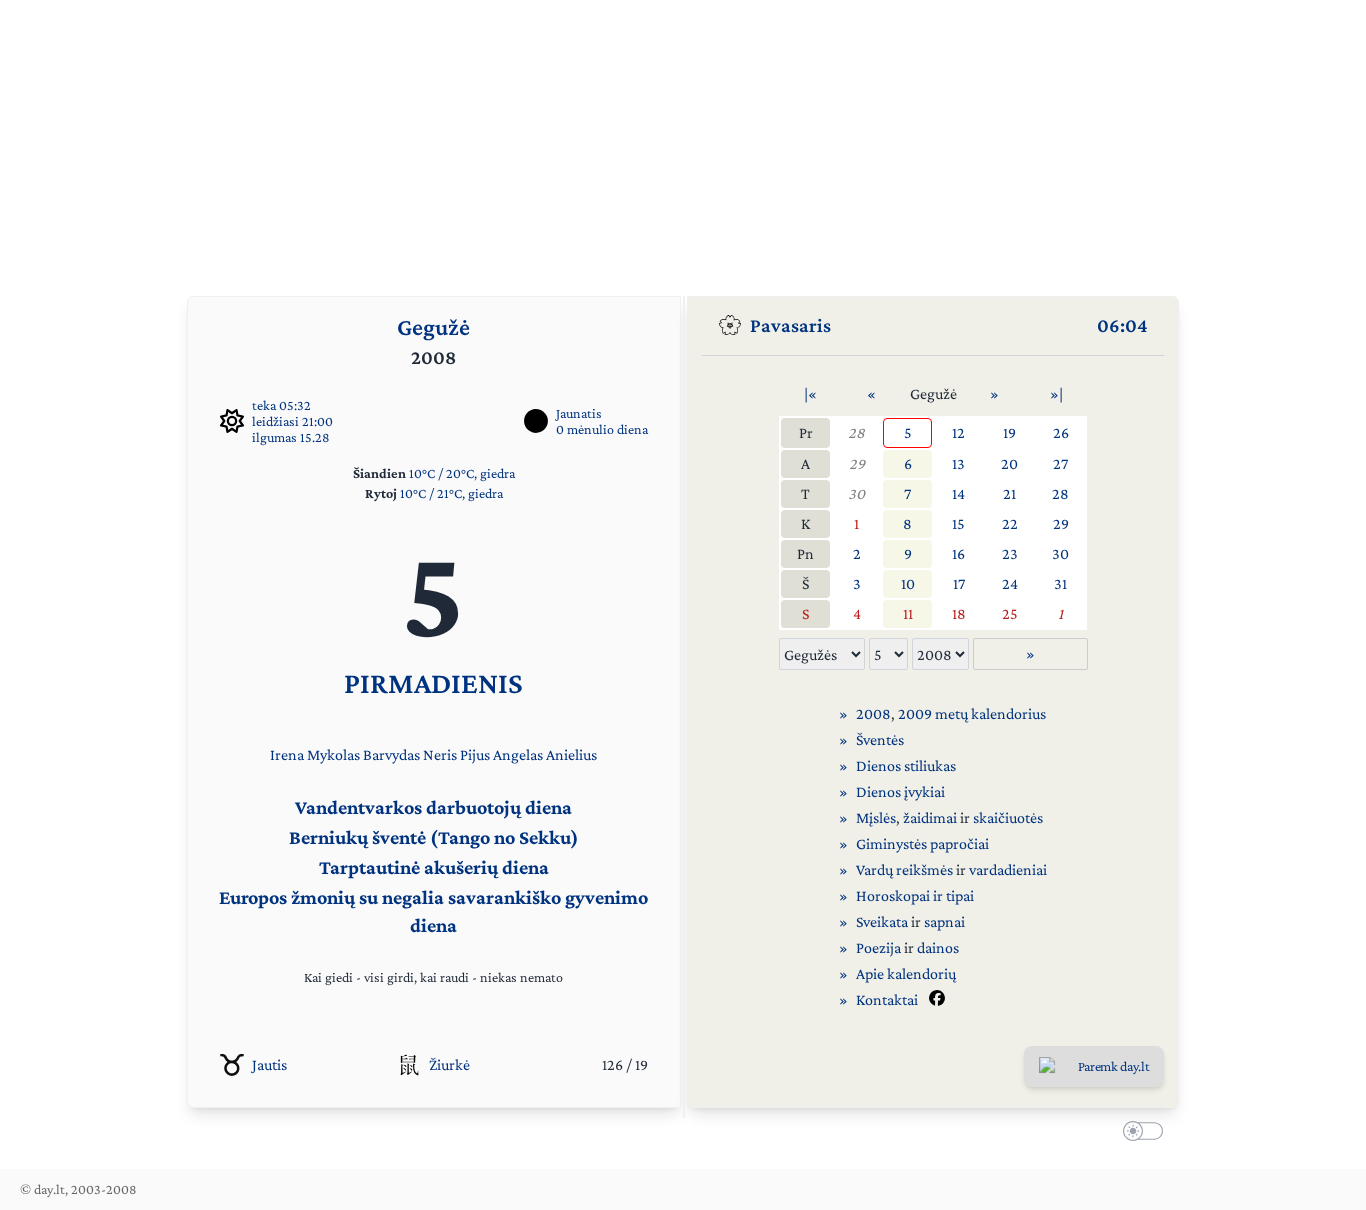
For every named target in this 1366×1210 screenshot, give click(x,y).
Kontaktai (887, 999)
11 (908, 613)
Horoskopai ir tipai (915, 895)
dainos (938, 947)
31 (1060, 583)
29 (857, 463)
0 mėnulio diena (602, 429)
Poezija (878, 947)
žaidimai (930, 817)
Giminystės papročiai (922, 843)
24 (1010, 583)
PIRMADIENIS (433, 682)
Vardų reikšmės (904, 869)
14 (958, 493)
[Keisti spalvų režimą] (1139, 1134)
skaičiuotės (1008, 817)
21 (1009, 493)
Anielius (571, 754)
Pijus (475, 754)
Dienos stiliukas (906, 765)
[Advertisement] (683, 140)
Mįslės (876, 817)
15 (958, 523)
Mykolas (333, 754)
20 (1009, 463)
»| (1056, 393)
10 (908, 583)
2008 (873, 713)
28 (856, 432)
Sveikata (882, 921)
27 (1060, 463)
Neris (440, 754)
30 (856, 493)
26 (1061, 432)
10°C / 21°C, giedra (451, 493)
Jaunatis (579, 413)
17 (959, 583)
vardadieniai (1008, 869)
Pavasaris (790, 325)
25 (1010, 613)
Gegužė (433, 326)
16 (958, 553)
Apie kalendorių (906, 973)
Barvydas (391, 754)
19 (1009, 432)
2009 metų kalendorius (972, 713)
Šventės (880, 739)
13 (958, 463)
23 (1010, 553)
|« (810, 393)
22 (1010, 523)
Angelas (518, 754)
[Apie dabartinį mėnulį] (536, 421)
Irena (287, 754)
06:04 (1122, 325)
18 (959, 613)
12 (958, 432)
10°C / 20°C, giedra (462, 473)
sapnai (944, 921)
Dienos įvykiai (900, 791)
